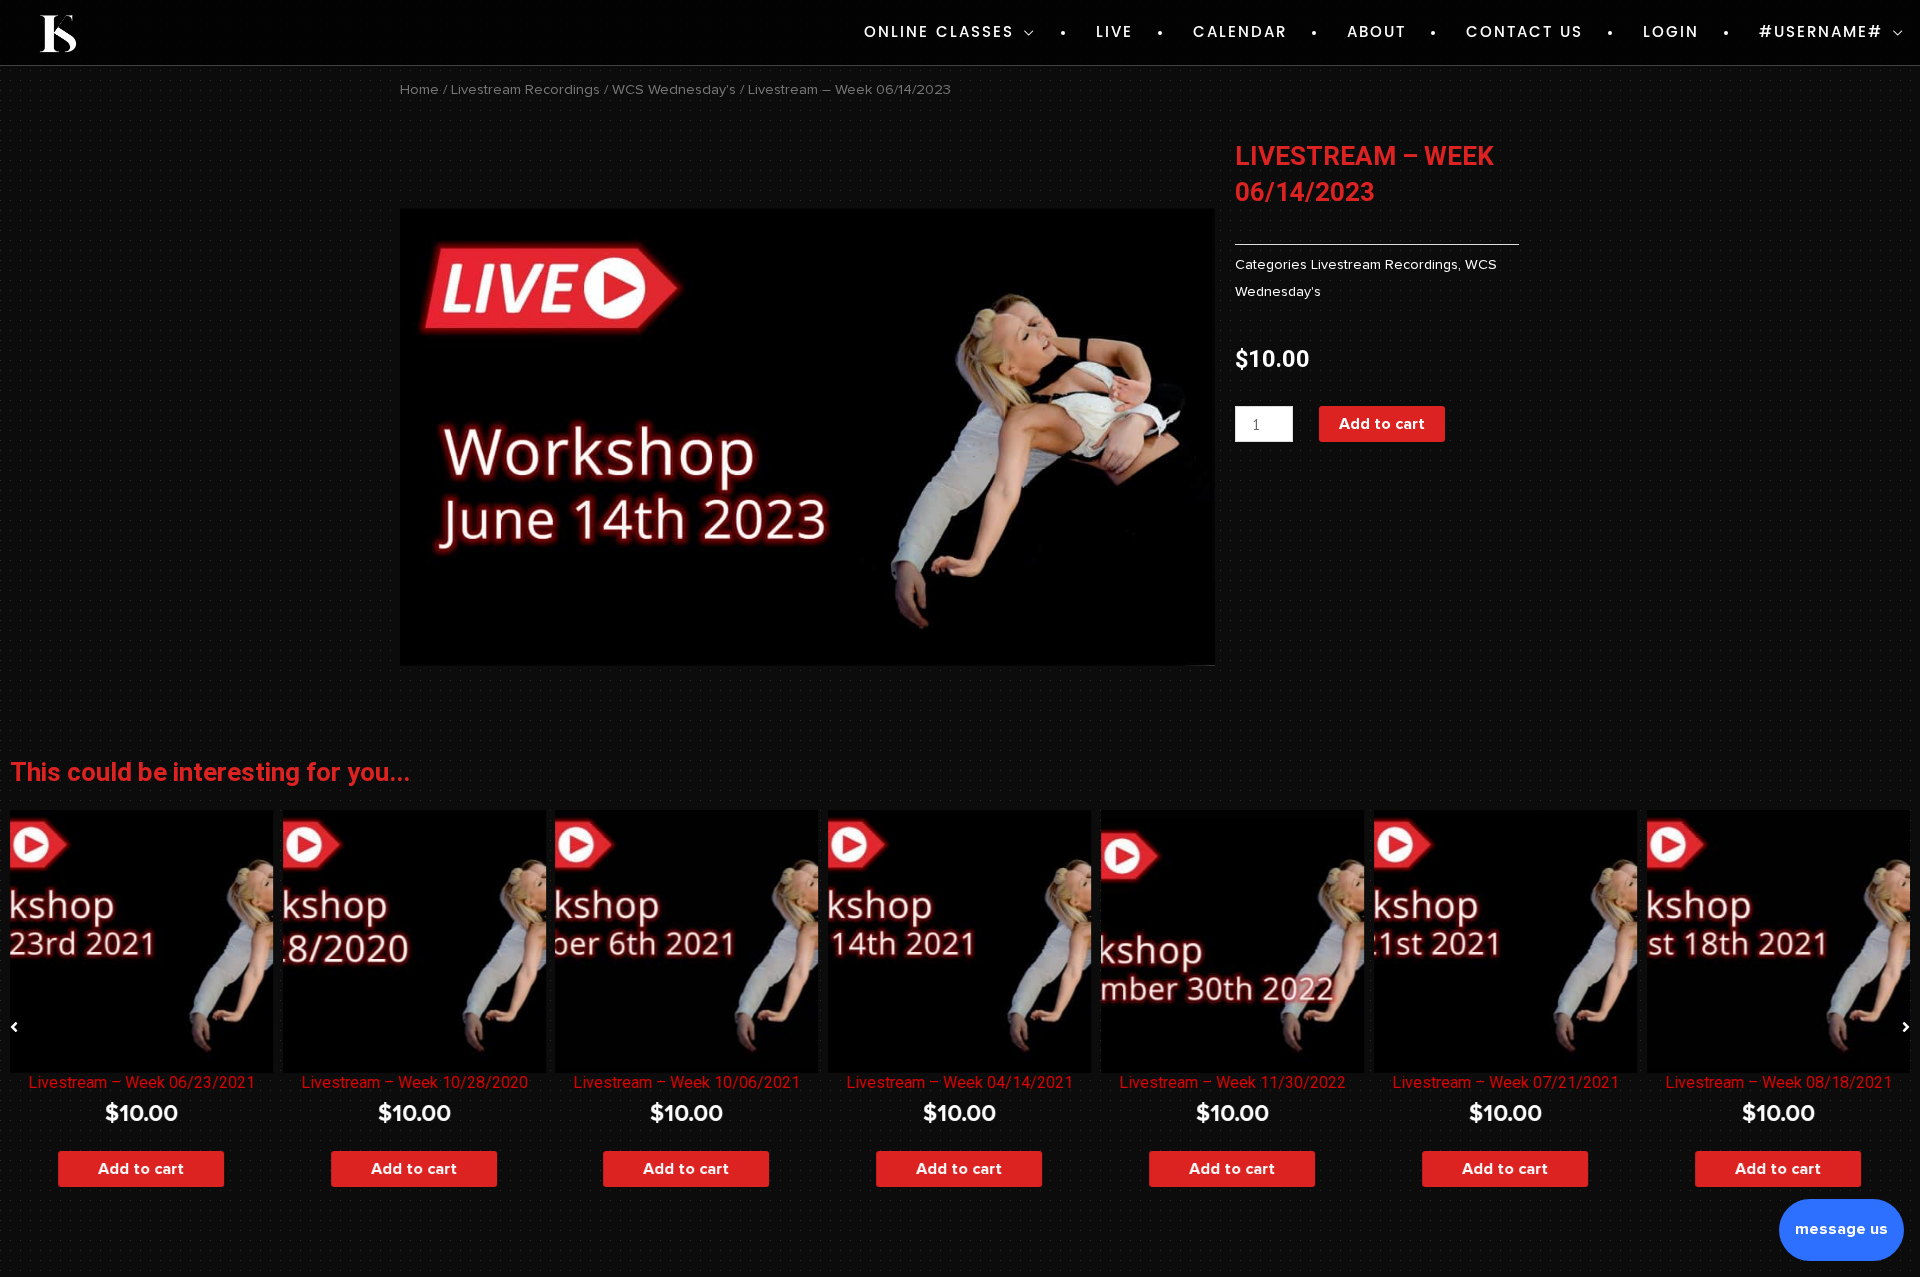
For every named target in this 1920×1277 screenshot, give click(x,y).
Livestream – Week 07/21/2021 (1505, 1082)
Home (419, 89)
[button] (14, 1027)
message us (1841, 1229)
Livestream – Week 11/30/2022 (1232, 1082)
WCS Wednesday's (674, 89)
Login (1671, 32)
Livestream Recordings (525, 89)
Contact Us (1524, 32)
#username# (1821, 32)
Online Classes (939, 32)
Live (1114, 32)
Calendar (1240, 32)
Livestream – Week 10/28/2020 (414, 1082)
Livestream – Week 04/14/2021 (959, 1082)
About (1376, 32)
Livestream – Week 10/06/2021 (687, 1082)
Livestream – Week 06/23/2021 (141, 1082)
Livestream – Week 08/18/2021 (1778, 1082)
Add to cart (1382, 424)
